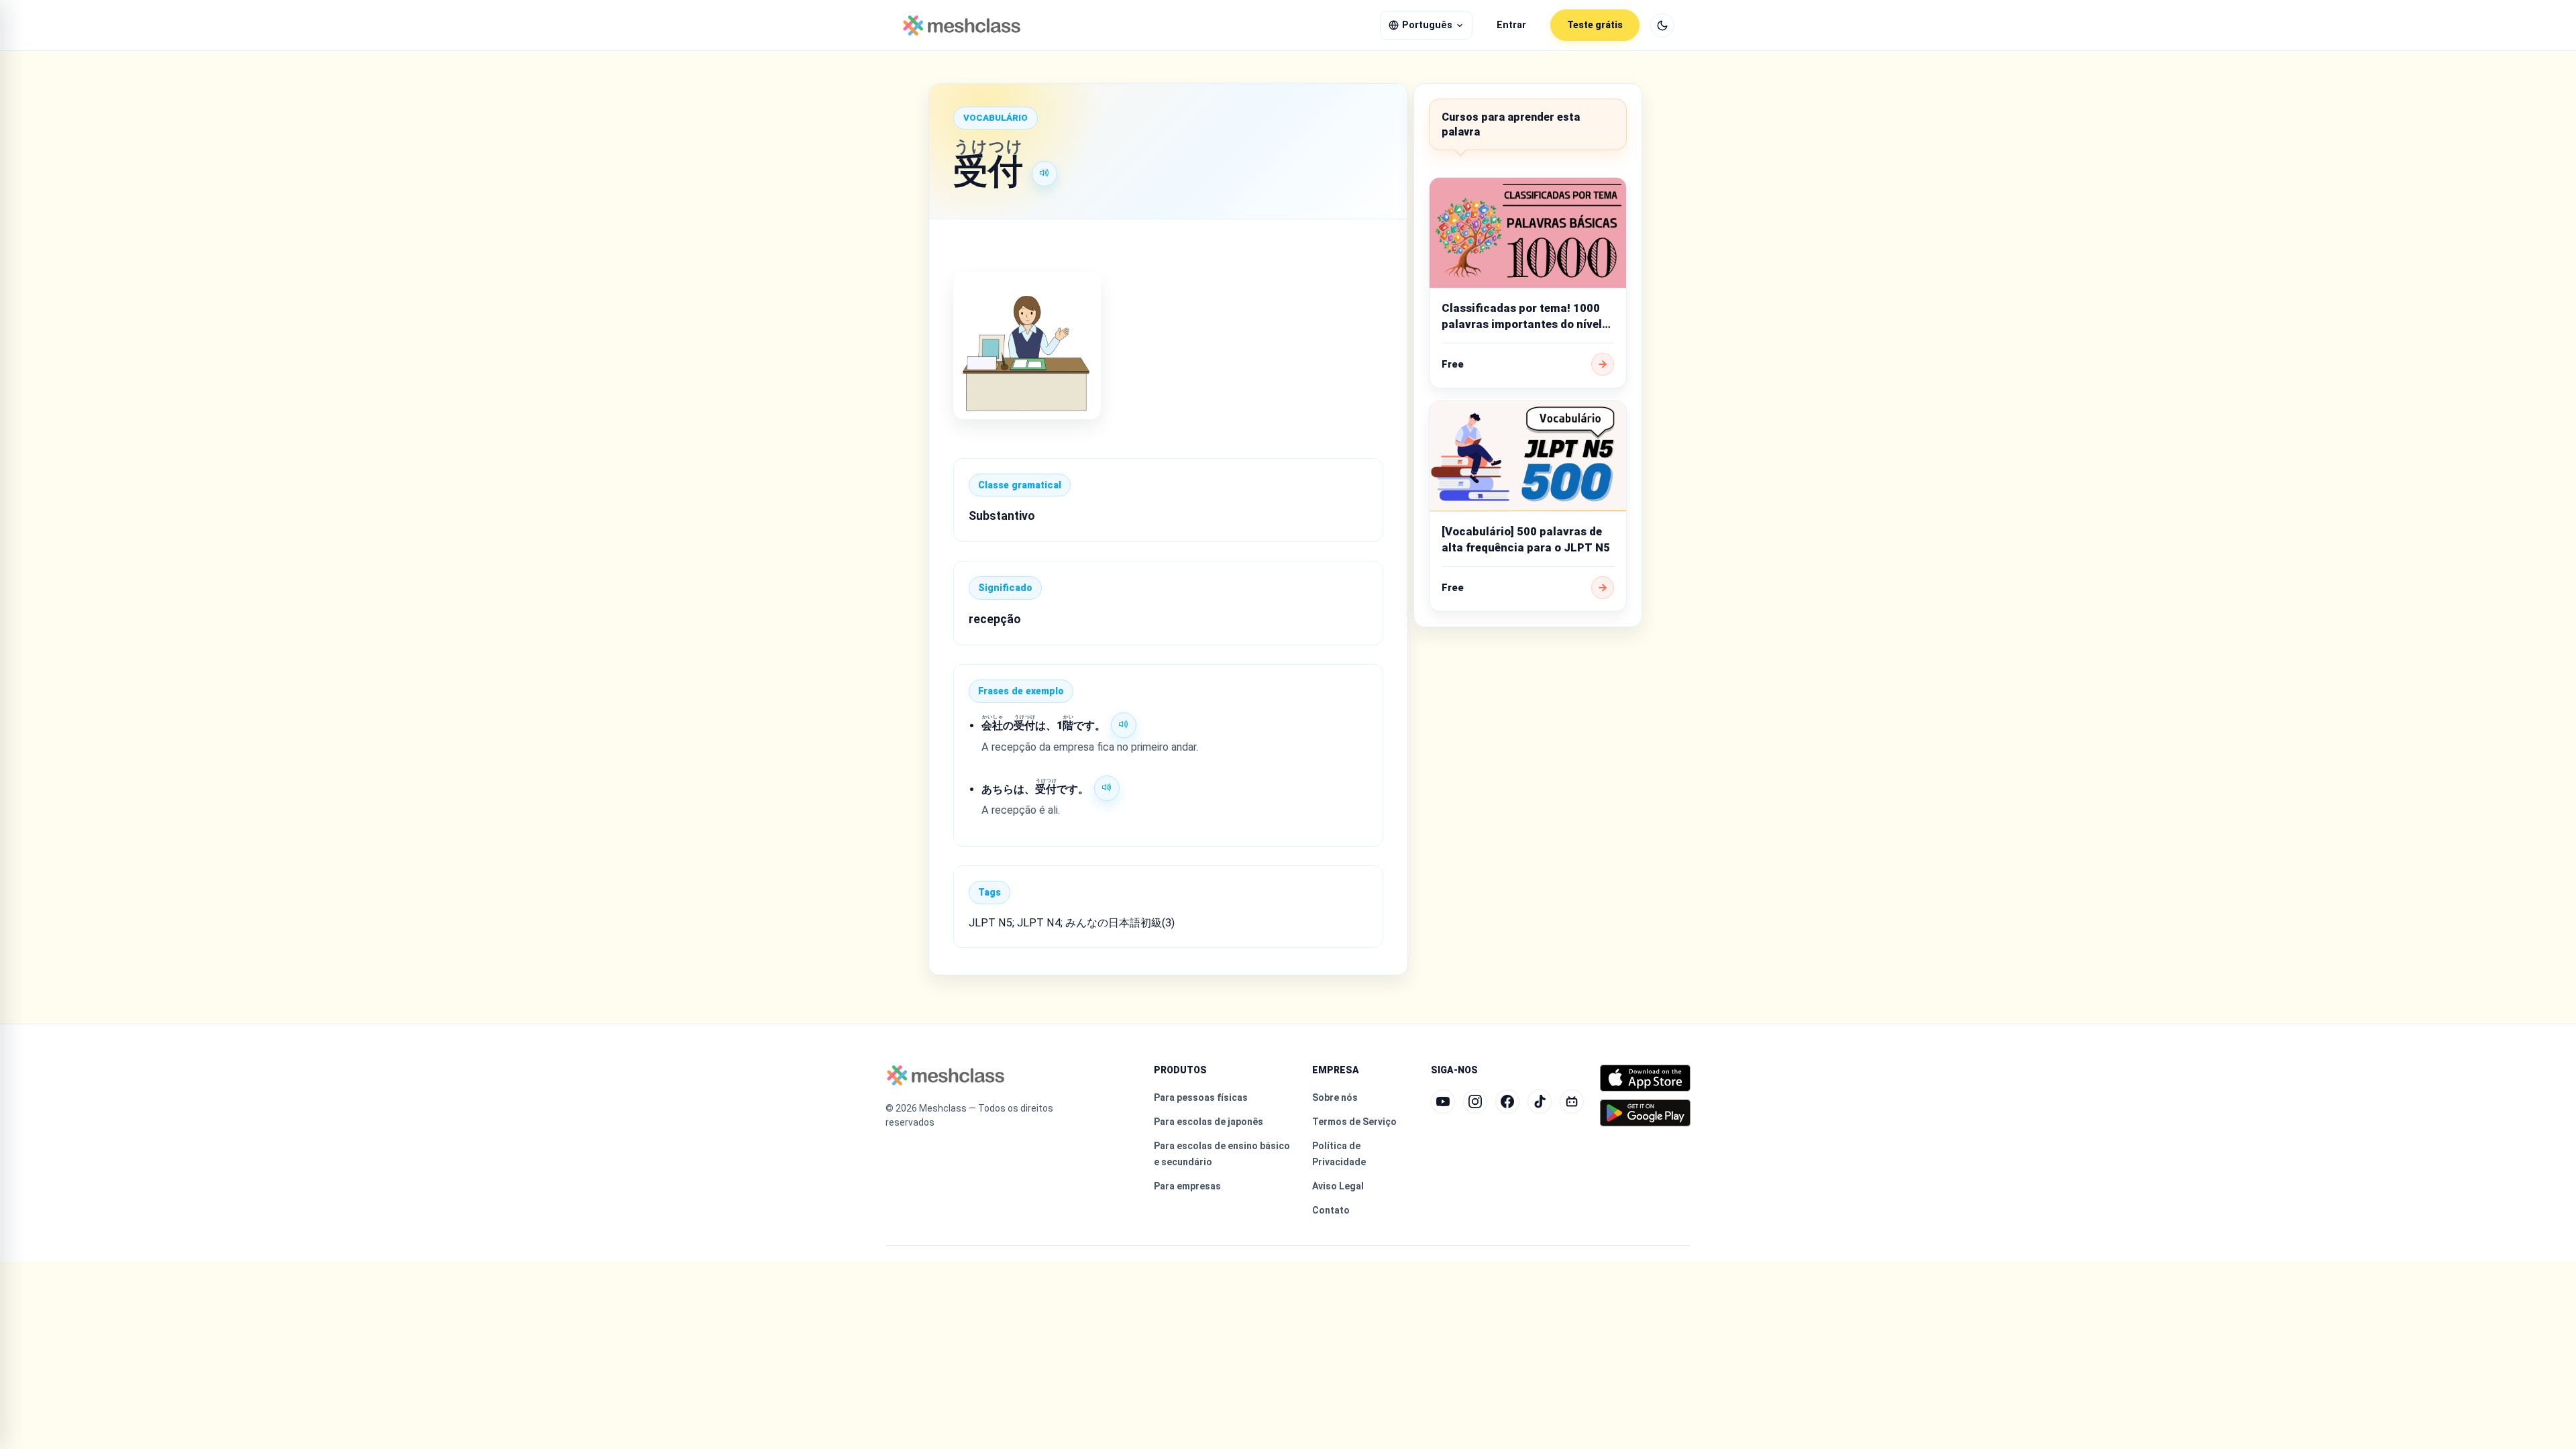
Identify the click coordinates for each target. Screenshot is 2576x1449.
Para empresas (1187, 1186)
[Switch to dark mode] (1662, 25)
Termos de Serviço (1354, 1122)
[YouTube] (1443, 1102)
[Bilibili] (1572, 1102)
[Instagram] (1475, 1102)
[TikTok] (1540, 1102)
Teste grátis (1595, 25)
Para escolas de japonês (1209, 1122)
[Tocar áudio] (1044, 174)
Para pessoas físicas (1201, 1097)
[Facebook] (1507, 1102)
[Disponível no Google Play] (1645, 1113)
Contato (1331, 1210)
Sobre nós (1335, 1097)
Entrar (1511, 25)
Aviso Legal (1338, 1186)
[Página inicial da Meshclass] (962, 25)
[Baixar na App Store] (1645, 1078)
